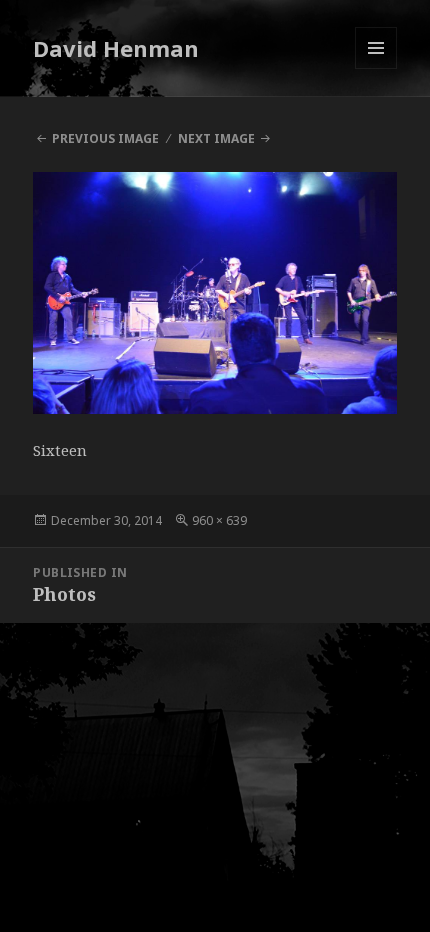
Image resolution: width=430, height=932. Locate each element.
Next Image (216, 138)
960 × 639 (219, 520)
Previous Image (105, 138)
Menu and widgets (376, 68)
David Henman (116, 48)
